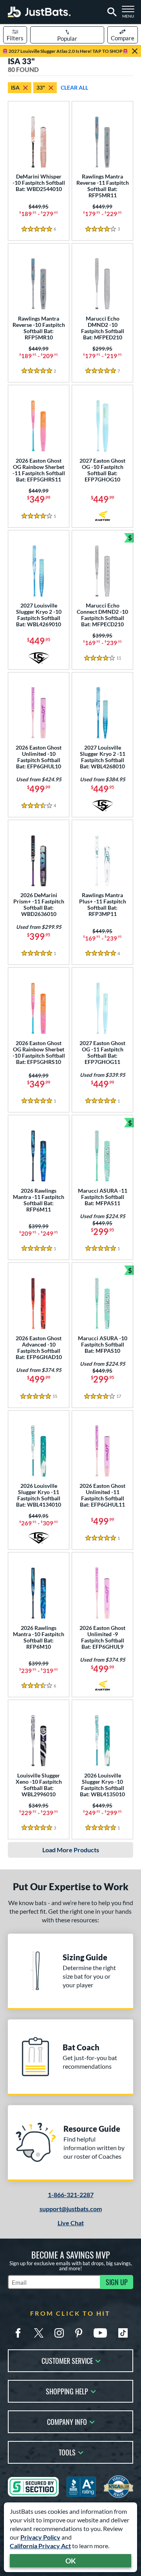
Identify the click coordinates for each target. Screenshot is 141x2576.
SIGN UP (117, 2282)
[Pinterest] (79, 2333)
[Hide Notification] (135, 51)
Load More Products (71, 1850)
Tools (67, 2452)
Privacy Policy (40, 2537)
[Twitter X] (39, 2333)
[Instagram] (59, 2333)
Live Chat (71, 2223)
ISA (15, 87)
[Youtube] (100, 2333)
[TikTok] (123, 2333)
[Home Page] (39, 12)
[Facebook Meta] (18, 2333)
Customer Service (67, 2360)
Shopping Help (67, 2391)
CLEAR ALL (74, 87)
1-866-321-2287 (71, 2195)
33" (41, 87)
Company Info (67, 2421)
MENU (130, 14)
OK (71, 2561)
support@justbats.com (71, 2209)
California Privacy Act (40, 2546)
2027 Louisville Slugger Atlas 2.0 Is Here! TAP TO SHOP (65, 51)
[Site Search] (111, 12)
